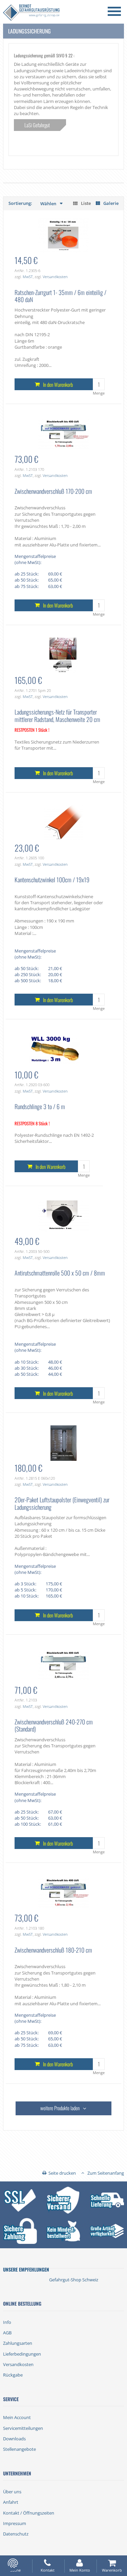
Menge (99, 393)
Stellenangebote (19, 2449)
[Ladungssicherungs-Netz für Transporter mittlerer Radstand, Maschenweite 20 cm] (63, 655)
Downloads (14, 2439)
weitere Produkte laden (60, 2108)
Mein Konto (80, 2570)
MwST (28, 277)
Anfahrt (11, 2502)
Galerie (111, 203)
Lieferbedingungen (22, 2354)
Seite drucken (62, 2173)
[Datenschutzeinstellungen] (13, 2563)
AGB (7, 2333)
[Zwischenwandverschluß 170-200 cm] (64, 434)
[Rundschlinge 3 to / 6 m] (54, 1049)
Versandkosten (55, 277)
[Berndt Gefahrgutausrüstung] (31, 13)
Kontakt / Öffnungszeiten (29, 2513)
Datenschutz (16, 2534)
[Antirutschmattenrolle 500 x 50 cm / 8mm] (64, 1216)
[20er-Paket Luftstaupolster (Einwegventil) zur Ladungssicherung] (63, 1443)
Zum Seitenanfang (106, 2173)
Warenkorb (112, 2570)
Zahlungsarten (18, 2343)
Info (7, 2322)
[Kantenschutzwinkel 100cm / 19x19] (63, 822)
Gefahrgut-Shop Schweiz (74, 2280)
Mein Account (17, 2417)
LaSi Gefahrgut (37, 125)
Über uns (12, 2492)
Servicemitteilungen (23, 2428)
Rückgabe (13, 2375)
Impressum (15, 2523)
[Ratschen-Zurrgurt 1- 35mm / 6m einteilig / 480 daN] (63, 235)
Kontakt (48, 2570)
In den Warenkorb (58, 384)
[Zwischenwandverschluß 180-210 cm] (64, 1893)
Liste (86, 203)
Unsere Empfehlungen (26, 2269)
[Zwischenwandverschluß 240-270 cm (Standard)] (64, 1664)
